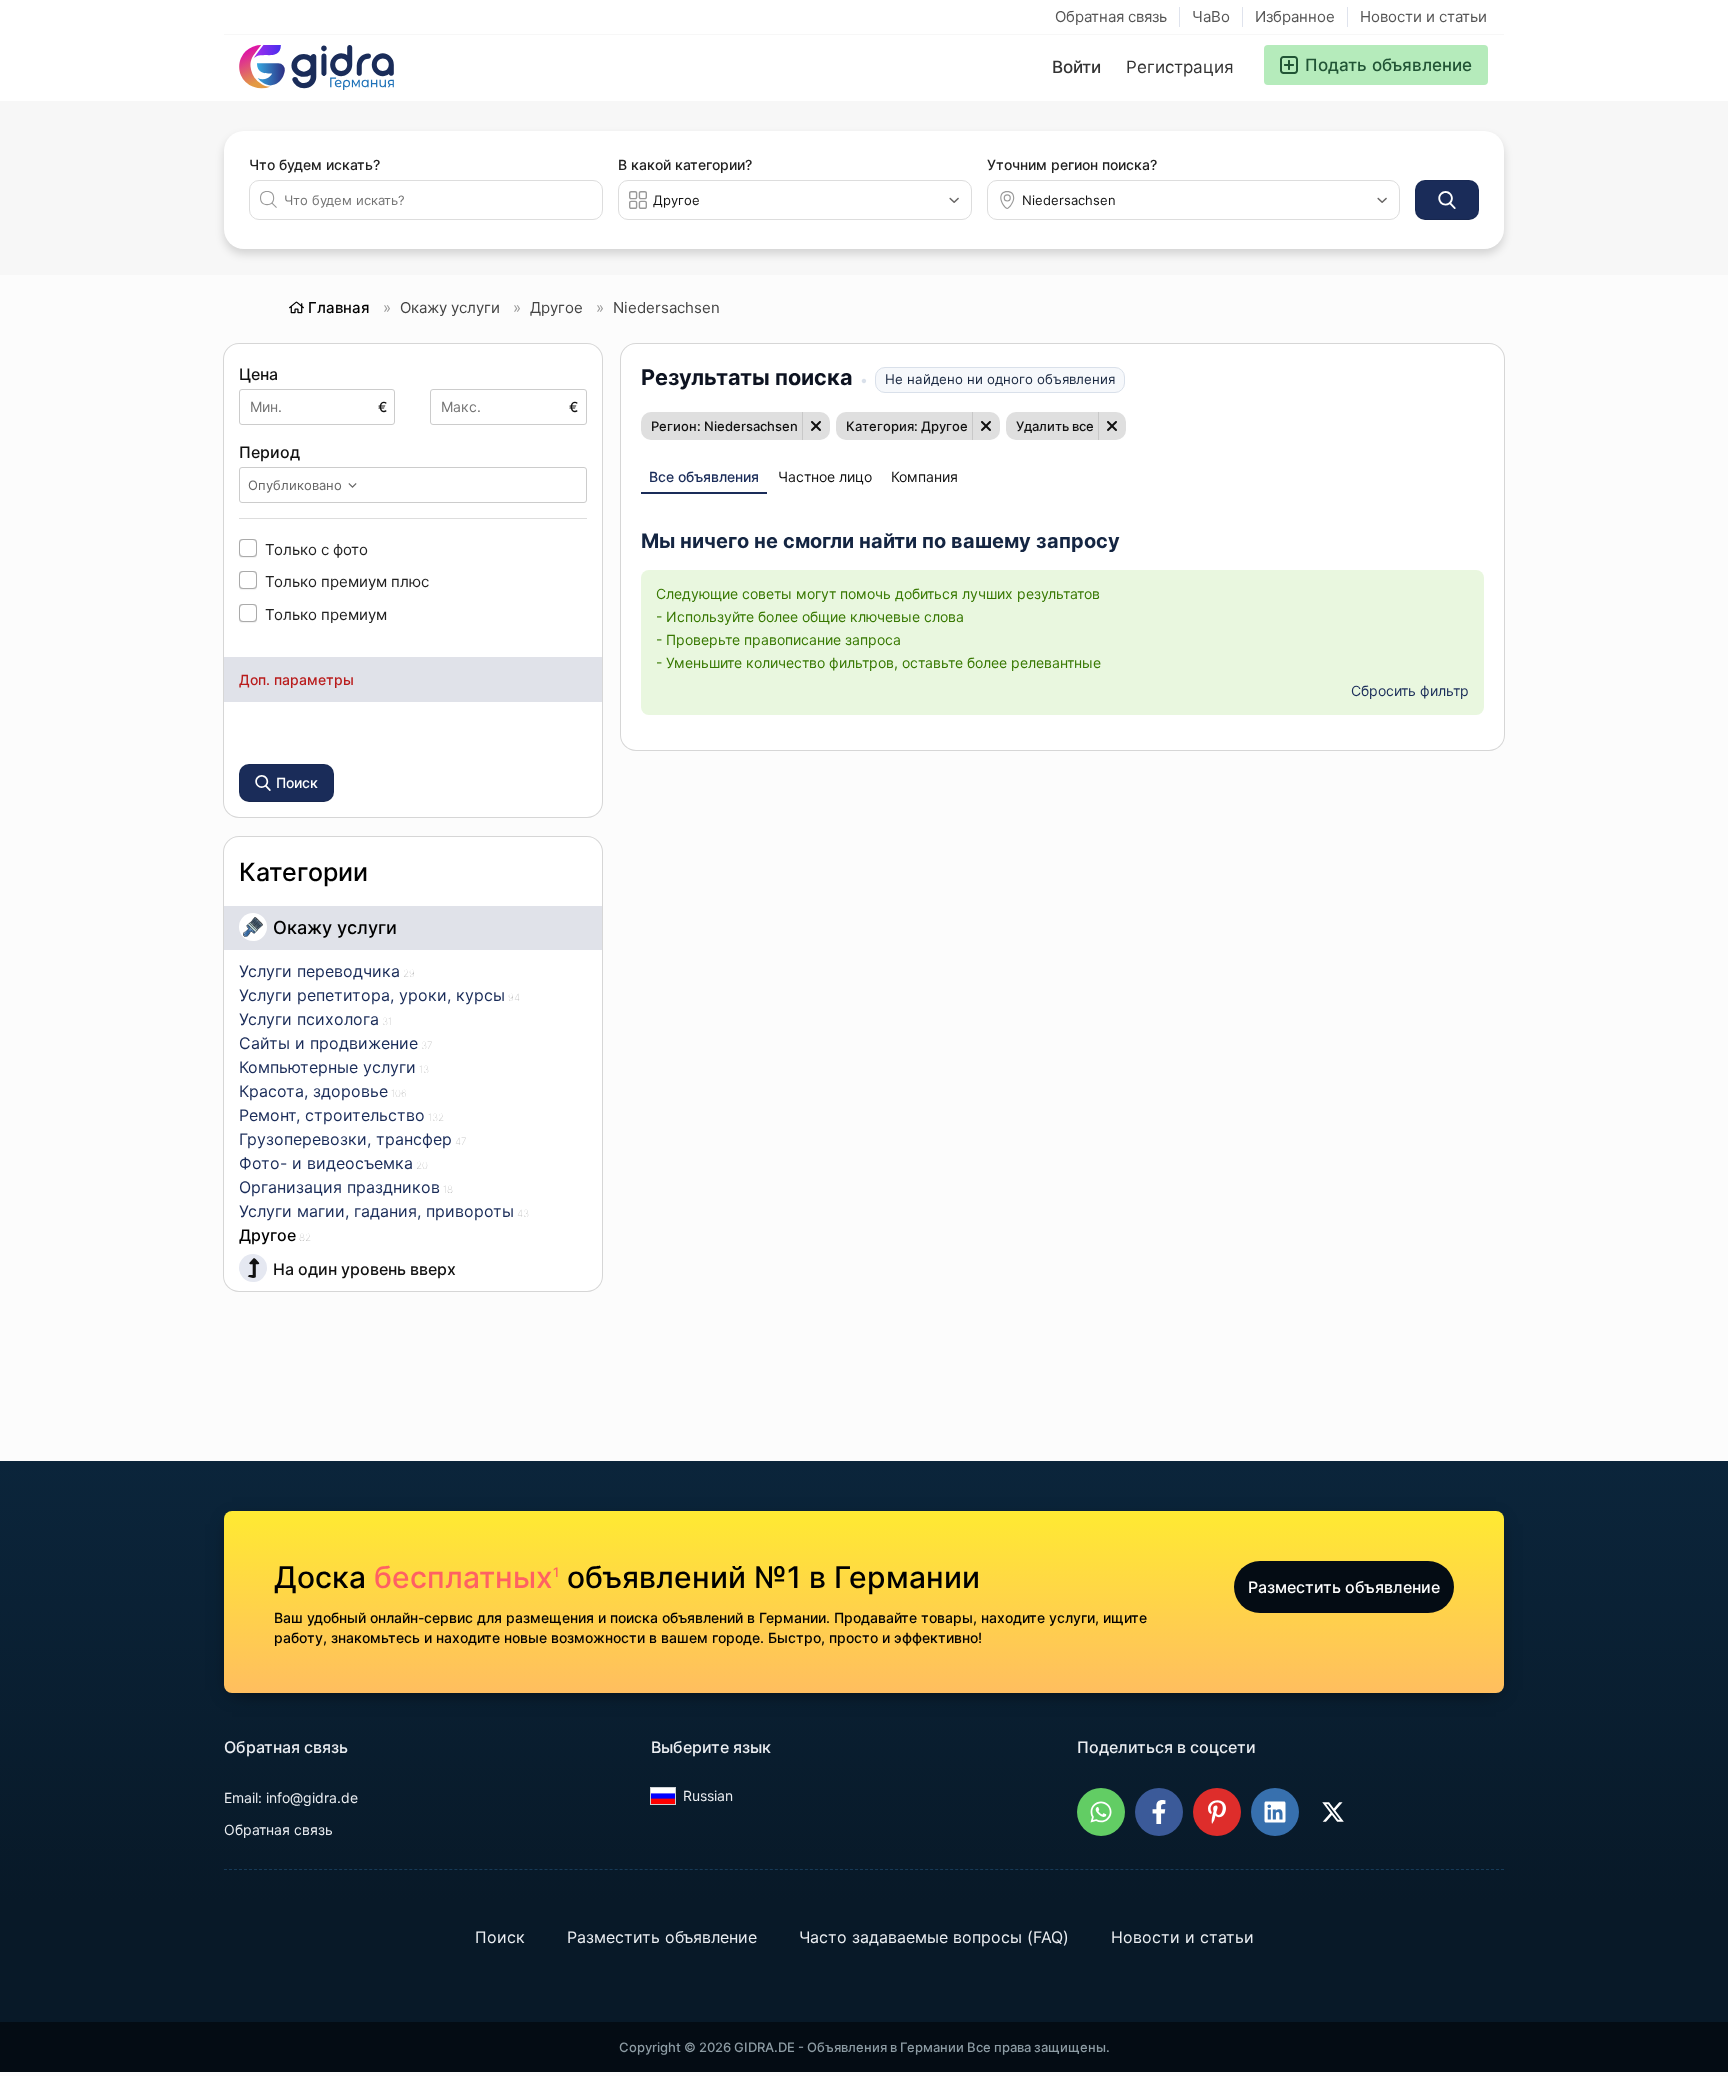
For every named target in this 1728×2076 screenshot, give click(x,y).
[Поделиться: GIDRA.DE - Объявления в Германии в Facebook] (1159, 1812)
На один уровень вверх (364, 1269)
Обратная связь (1111, 16)
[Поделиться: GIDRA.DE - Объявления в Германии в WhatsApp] (1101, 1812)
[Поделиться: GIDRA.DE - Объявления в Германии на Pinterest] (1217, 1812)
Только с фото (316, 549)
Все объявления (704, 476)
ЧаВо (1211, 16)
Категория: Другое (907, 426)
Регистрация (1180, 67)
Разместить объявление (1344, 1587)
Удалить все (1055, 426)
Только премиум (326, 614)
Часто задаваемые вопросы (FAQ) (934, 1937)
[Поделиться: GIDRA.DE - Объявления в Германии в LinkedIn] (1275, 1812)
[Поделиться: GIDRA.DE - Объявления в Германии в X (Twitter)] (1333, 1812)
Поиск (500, 1937)
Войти (1076, 67)
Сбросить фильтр (1410, 690)
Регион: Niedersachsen (724, 426)
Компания (924, 476)
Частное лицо (825, 476)
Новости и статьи (1423, 16)
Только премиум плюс (347, 581)
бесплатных (466, 1577)
